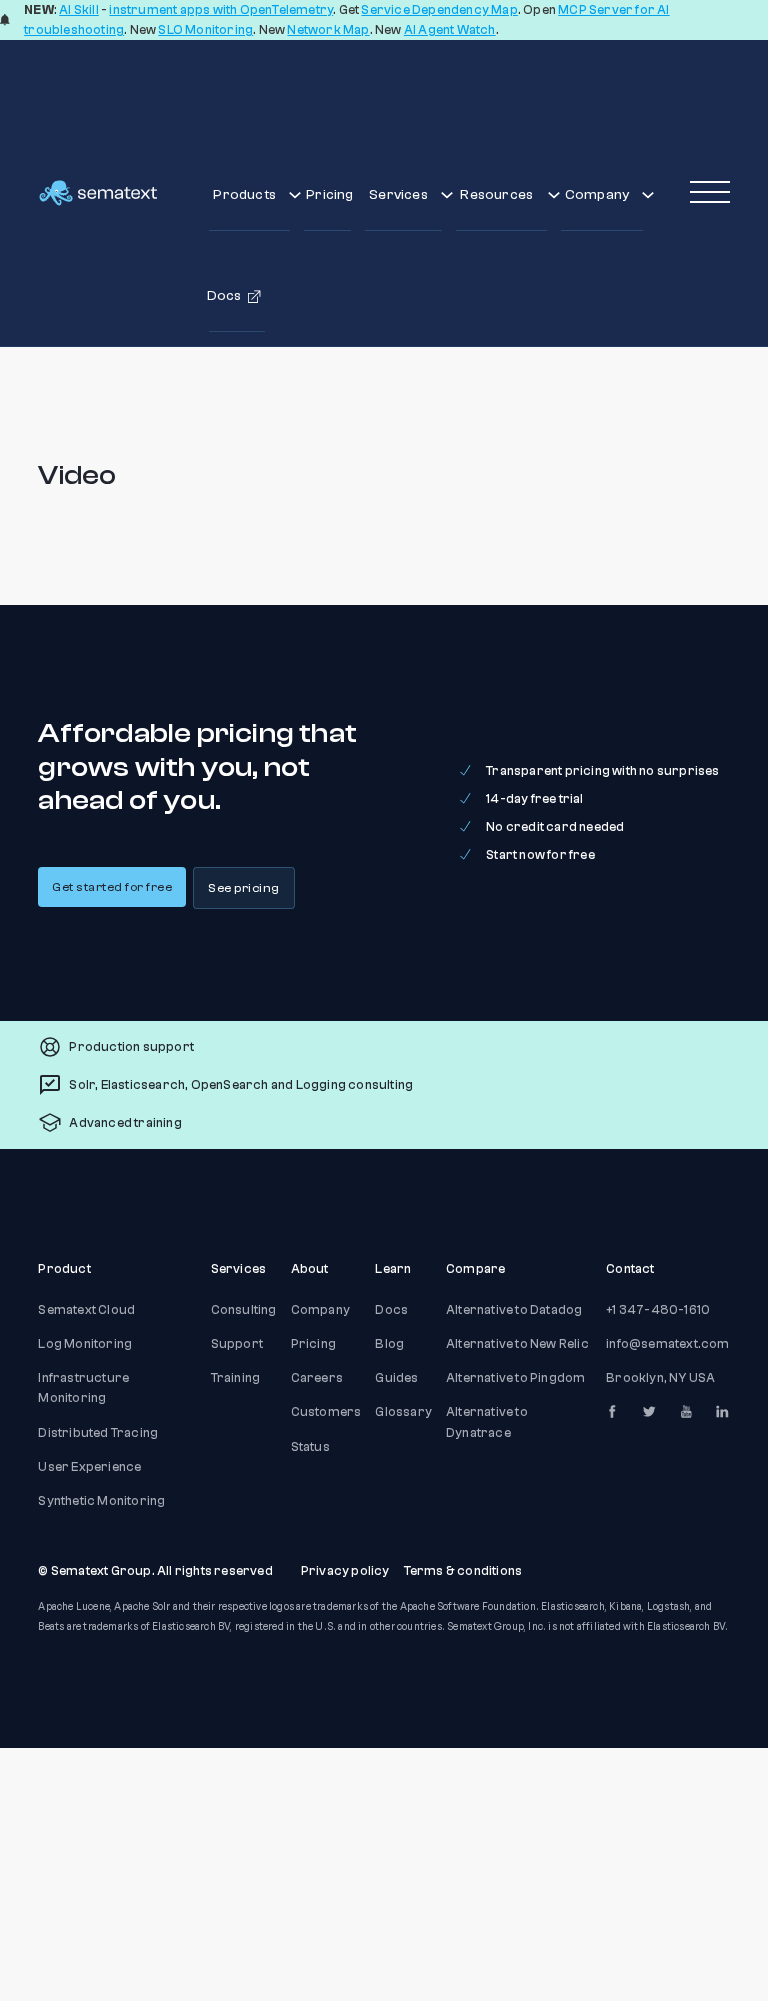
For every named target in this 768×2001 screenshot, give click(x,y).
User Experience (89, 1467)
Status (310, 1447)
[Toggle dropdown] (295, 195)
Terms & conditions (463, 1571)
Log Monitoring (85, 1344)
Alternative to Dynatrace (487, 1422)
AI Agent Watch (450, 30)
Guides (396, 1378)
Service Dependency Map (439, 10)
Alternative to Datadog (514, 1310)
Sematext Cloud (86, 1310)
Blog (389, 1344)
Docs (391, 1310)
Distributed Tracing (98, 1433)
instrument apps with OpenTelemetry (221, 10)
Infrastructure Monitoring (83, 1388)
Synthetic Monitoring (101, 1501)
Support (237, 1344)
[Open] (710, 193)
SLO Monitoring (205, 30)
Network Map (328, 30)
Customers (326, 1412)
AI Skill (79, 10)
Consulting (244, 1310)
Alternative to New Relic (517, 1344)
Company (320, 1310)
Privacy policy (345, 1571)
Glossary (403, 1412)
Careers (317, 1378)
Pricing (328, 195)
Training (236, 1378)
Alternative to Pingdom (515, 1378)
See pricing (244, 888)
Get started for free (112, 887)
